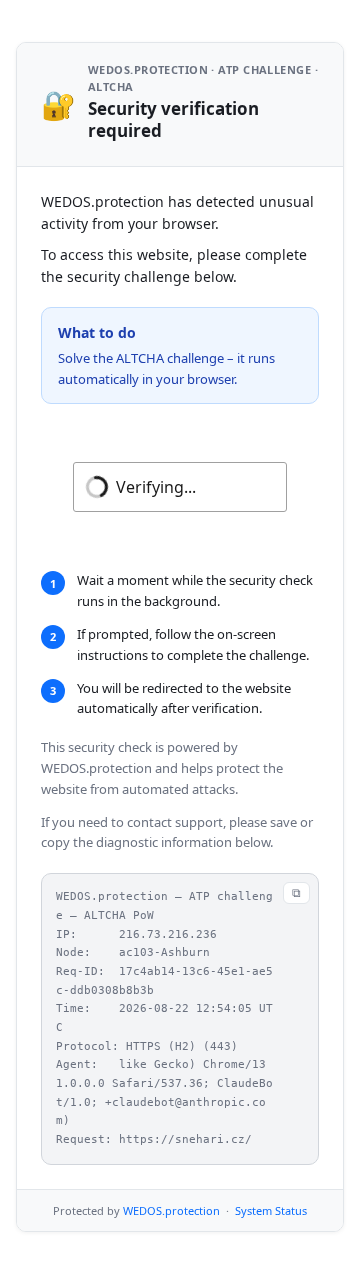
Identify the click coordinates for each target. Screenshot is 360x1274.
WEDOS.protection (171, 1210)
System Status (271, 1210)
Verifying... (156, 487)
